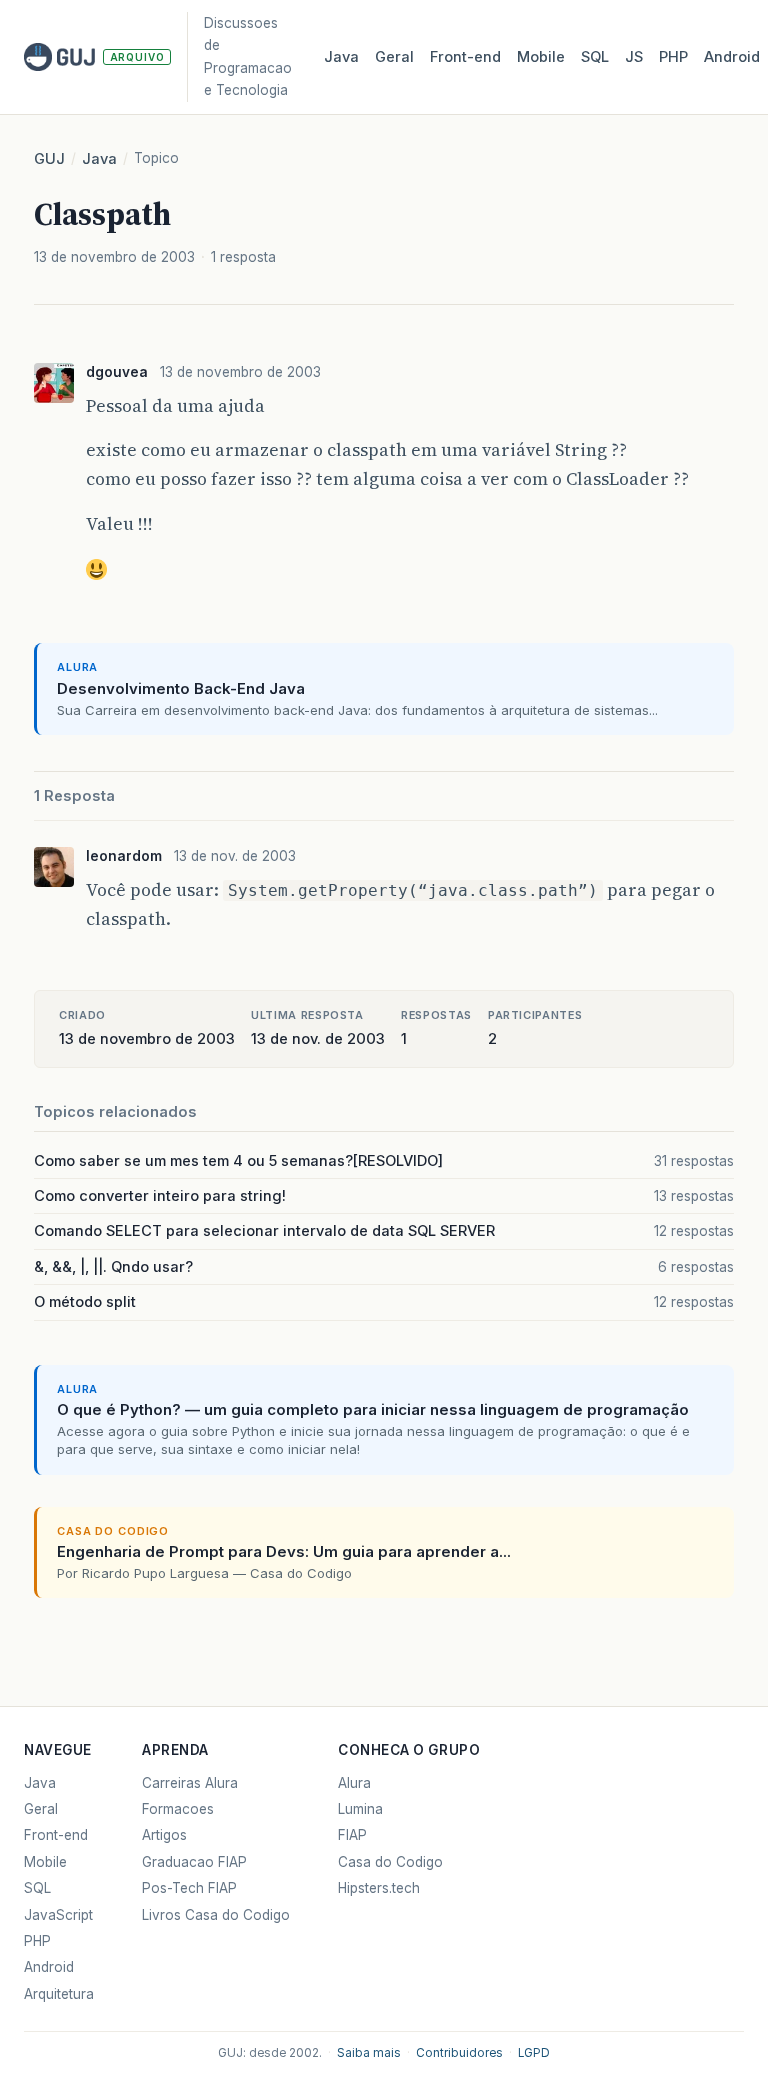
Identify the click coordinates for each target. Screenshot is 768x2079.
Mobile (541, 57)
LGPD (534, 2053)
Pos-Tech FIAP (189, 1888)
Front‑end (465, 57)
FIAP (352, 1835)
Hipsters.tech (379, 1888)
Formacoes (178, 1809)
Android (732, 57)
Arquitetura (59, 1994)
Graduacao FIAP (194, 1862)
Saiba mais (369, 2053)
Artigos (164, 1835)
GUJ (49, 159)
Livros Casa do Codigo (216, 1915)
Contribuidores (459, 2053)
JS (634, 57)
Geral (394, 57)
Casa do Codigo (390, 1862)
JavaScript (58, 1915)
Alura (354, 1783)
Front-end (56, 1835)
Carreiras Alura (190, 1783)
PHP (673, 57)
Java (341, 57)
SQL (595, 57)
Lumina (360, 1809)
